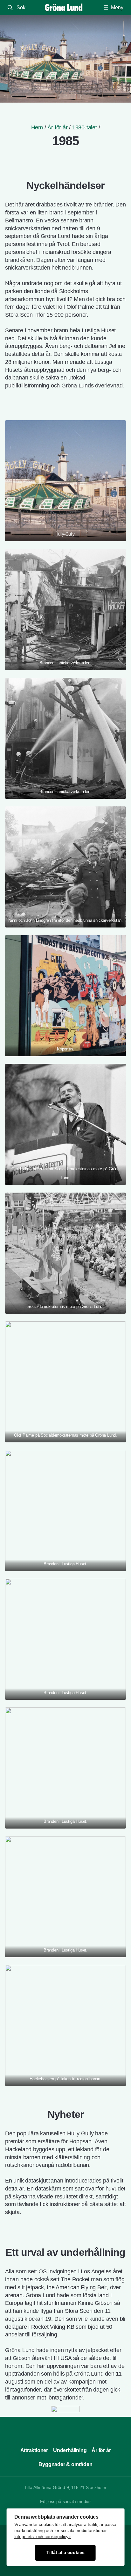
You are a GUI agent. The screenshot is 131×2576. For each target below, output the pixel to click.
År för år (57, 127)
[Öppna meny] (113, 8)
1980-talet (85, 127)
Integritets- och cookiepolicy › (43, 2537)
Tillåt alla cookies (65, 2553)
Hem (37, 127)
